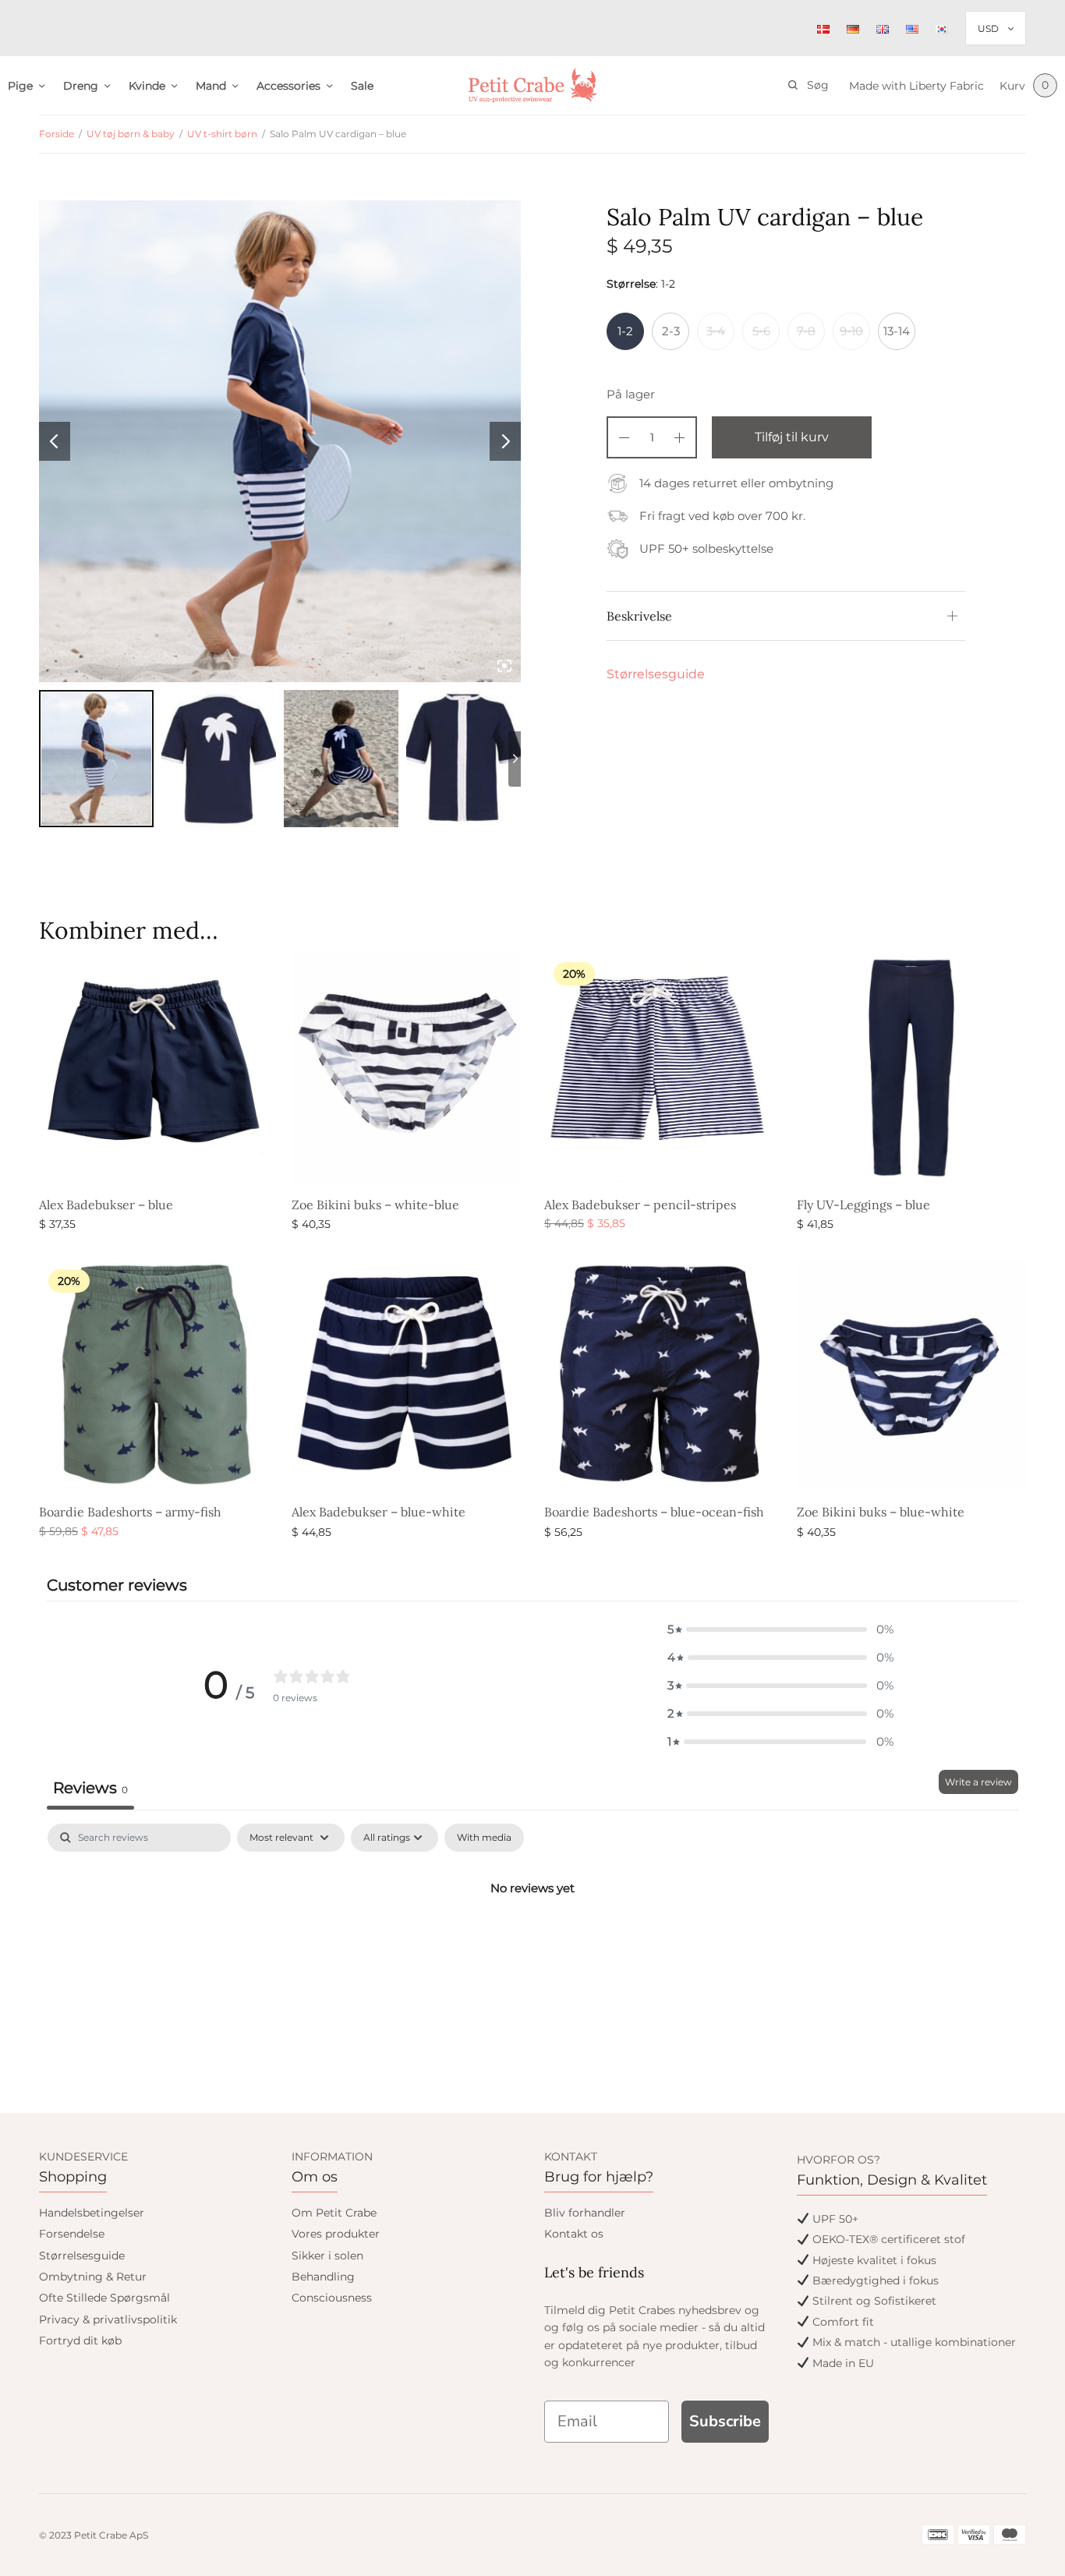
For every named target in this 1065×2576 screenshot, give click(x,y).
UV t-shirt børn (222, 134)
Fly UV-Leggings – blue (863, 1205)
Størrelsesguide (656, 674)
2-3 (671, 331)
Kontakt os (574, 2234)
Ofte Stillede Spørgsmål (104, 2298)
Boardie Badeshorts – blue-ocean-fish (654, 1512)
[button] (780, 1629)
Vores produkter (336, 2234)
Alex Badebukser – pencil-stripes (640, 1205)
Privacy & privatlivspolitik (108, 2319)
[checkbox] (484, 1838)
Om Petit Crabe (334, 2213)
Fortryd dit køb (80, 2341)
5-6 (761, 331)
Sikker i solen (327, 2256)
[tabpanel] (532, 1941)
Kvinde (147, 86)
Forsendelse (72, 2234)
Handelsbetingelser (92, 2213)
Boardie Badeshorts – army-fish (130, 1512)
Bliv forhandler (585, 2213)
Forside (57, 134)
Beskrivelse (639, 616)
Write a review (978, 1782)
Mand (211, 86)
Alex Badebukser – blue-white (379, 1512)
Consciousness (332, 2298)
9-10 (851, 331)
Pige (20, 86)
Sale (362, 86)
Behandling (323, 2277)
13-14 (897, 331)
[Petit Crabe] (533, 85)
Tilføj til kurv (792, 437)
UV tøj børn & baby (131, 134)
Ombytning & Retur (93, 2277)
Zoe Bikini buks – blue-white (881, 1512)
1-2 (625, 331)
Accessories (288, 86)
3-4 (716, 331)
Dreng (81, 86)
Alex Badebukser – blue (106, 1205)
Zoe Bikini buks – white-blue (375, 1205)
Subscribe (725, 2421)
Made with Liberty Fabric (916, 86)
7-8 (806, 331)
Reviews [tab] (90, 1788)
